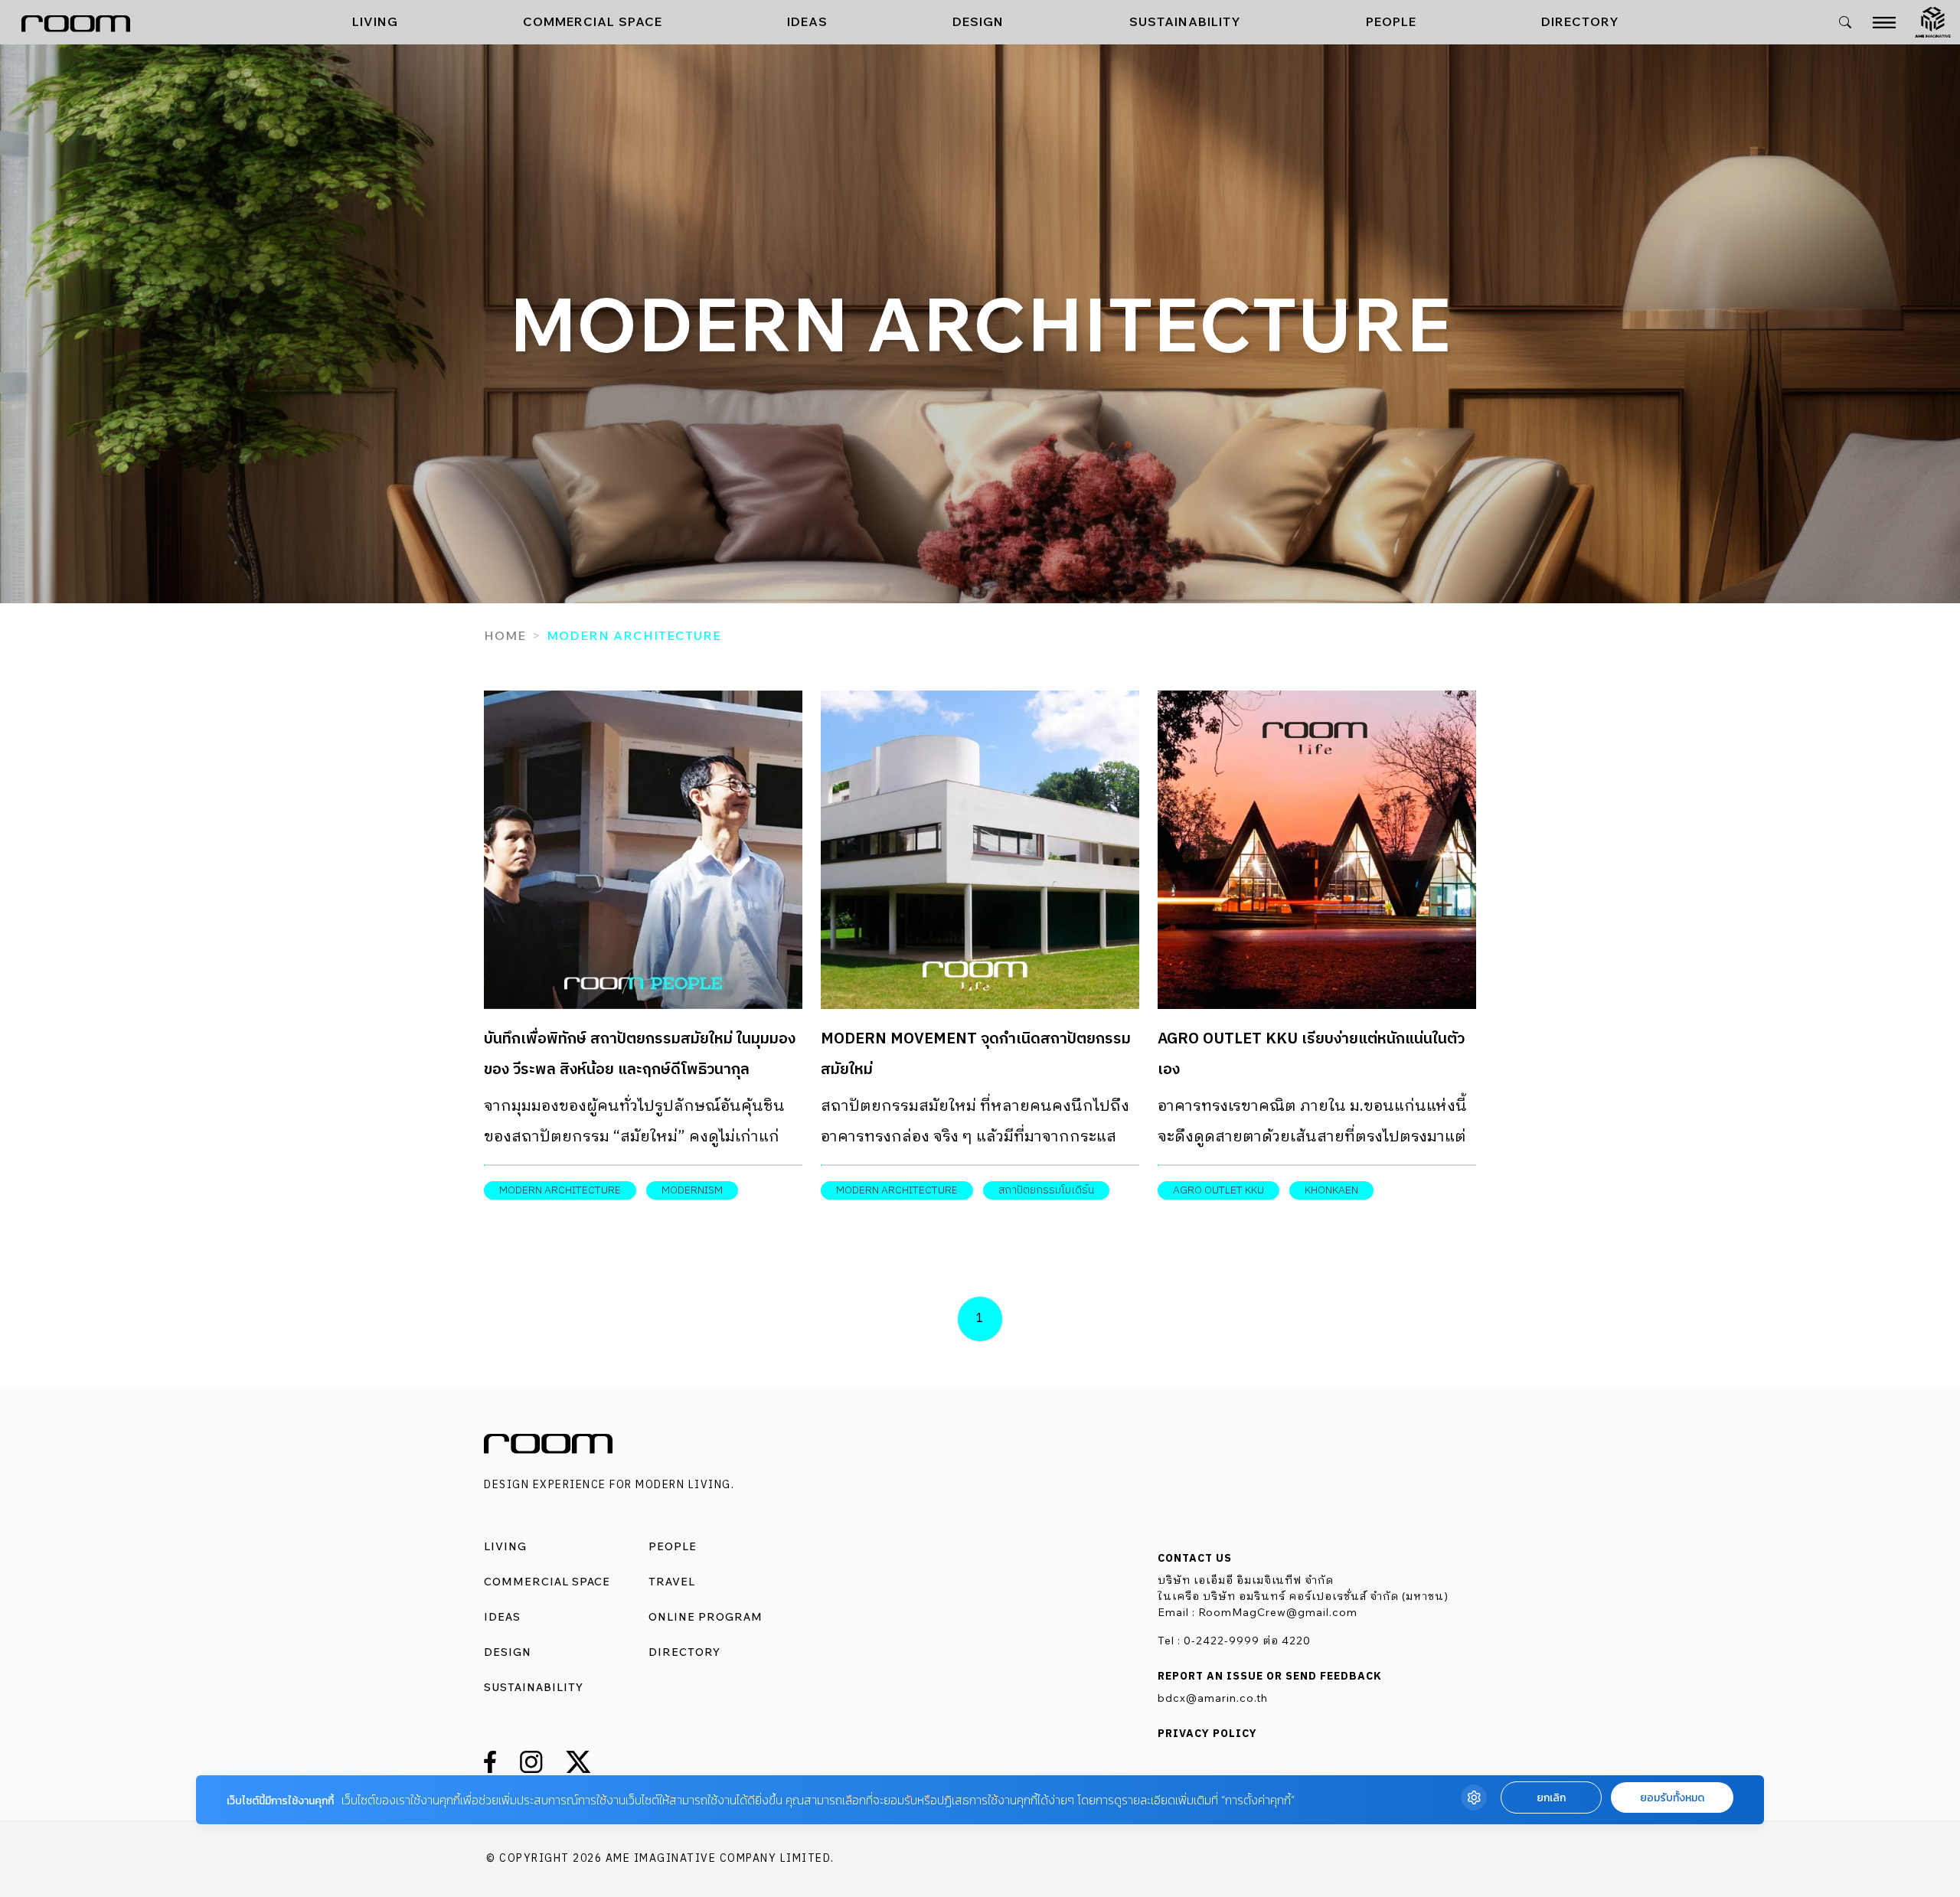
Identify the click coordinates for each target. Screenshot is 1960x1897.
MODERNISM (692, 1190)
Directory (1580, 21)
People (1391, 21)
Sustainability (1185, 21)
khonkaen (1331, 1190)
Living (375, 21)
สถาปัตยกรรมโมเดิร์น (1046, 1190)
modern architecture (560, 1190)
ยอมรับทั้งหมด (1672, 1798)
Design (978, 21)
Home (505, 635)
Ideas (807, 21)
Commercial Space (593, 21)
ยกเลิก (1551, 1798)
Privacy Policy (1207, 1734)
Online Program (706, 1617)
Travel (672, 1582)
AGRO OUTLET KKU (1218, 1190)
